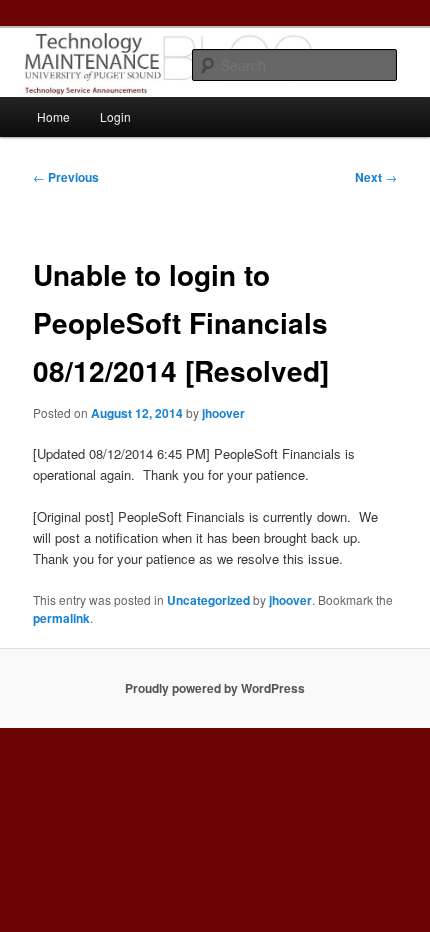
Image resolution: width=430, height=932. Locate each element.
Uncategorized (208, 600)
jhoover (223, 413)
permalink (61, 618)
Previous (66, 177)
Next (376, 177)
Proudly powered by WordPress (215, 688)
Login (115, 116)
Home (53, 116)
